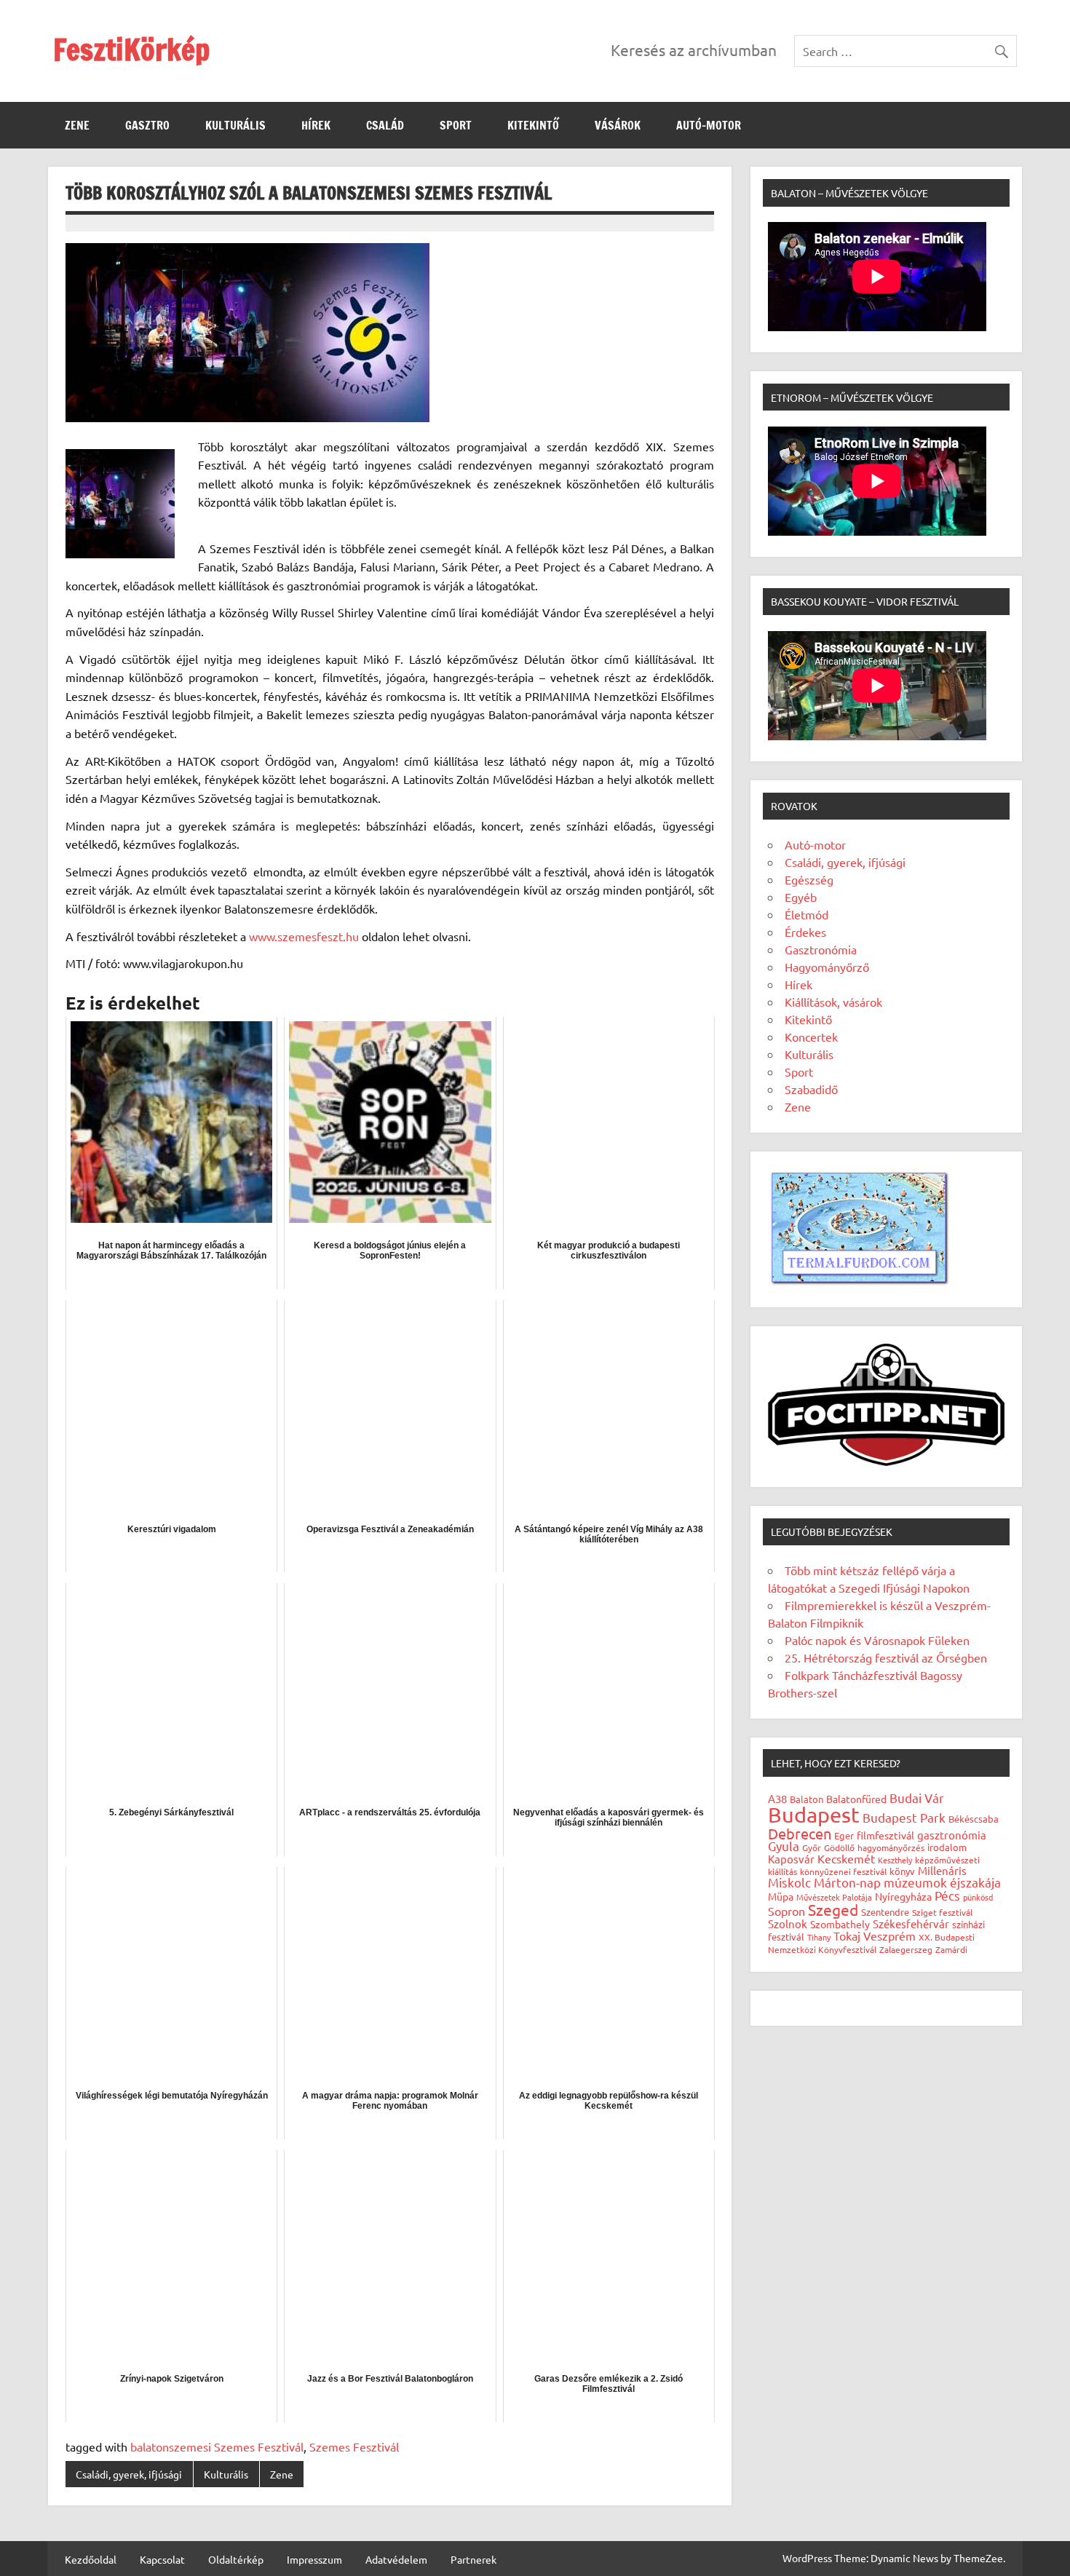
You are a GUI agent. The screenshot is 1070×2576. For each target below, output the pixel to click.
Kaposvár (791, 1859)
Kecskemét (846, 1858)
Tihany (819, 1937)
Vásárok (618, 125)
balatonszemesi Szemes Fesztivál (217, 2446)
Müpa (781, 1896)
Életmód (807, 914)
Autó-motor (709, 125)
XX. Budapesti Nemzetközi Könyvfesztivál (871, 1943)
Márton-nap (847, 1882)
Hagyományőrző (827, 967)
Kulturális (235, 125)
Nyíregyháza (903, 1896)
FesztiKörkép (131, 49)
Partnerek (473, 2559)
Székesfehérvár (911, 1923)
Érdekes (805, 932)
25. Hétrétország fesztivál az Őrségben (886, 1657)
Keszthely (895, 1860)
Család (385, 125)
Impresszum (314, 2559)
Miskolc (789, 1882)
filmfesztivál (885, 1835)
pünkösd (978, 1897)
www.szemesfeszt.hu (304, 936)
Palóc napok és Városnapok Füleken (877, 1640)
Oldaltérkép (236, 2559)
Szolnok (788, 1923)
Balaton (807, 1799)
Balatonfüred (856, 1799)
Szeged (833, 1909)
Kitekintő (533, 125)
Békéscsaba (974, 1819)
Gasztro (147, 125)
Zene (77, 125)
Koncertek (811, 1037)
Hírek (316, 125)
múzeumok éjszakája (942, 1882)
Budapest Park (904, 1817)
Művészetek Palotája (834, 1897)
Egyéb (801, 897)
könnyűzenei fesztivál (843, 1871)
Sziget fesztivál (942, 1912)
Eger (844, 1835)
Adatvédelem (396, 2559)
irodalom (947, 1847)
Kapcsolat (162, 2559)
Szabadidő (811, 1089)
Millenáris (942, 1870)
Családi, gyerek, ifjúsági (129, 2474)
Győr (812, 1847)
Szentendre (885, 1912)
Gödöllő (839, 1847)
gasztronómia (952, 1835)
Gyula (784, 1846)
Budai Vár (917, 1798)
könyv (902, 1871)
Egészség (809, 879)
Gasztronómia (821, 949)
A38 (777, 1798)
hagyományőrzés (891, 1847)
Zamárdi (951, 1949)
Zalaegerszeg (906, 1949)
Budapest (814, 1815)
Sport (456, 125)
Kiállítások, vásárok (833, 1002)
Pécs (947, 1895)
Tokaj (847, 1935)
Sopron (786, 1911)
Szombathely (840, 1924)
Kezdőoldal (91, 2559)
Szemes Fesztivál (354, 2446)
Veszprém (889, 1935)
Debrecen (800, 1833)
